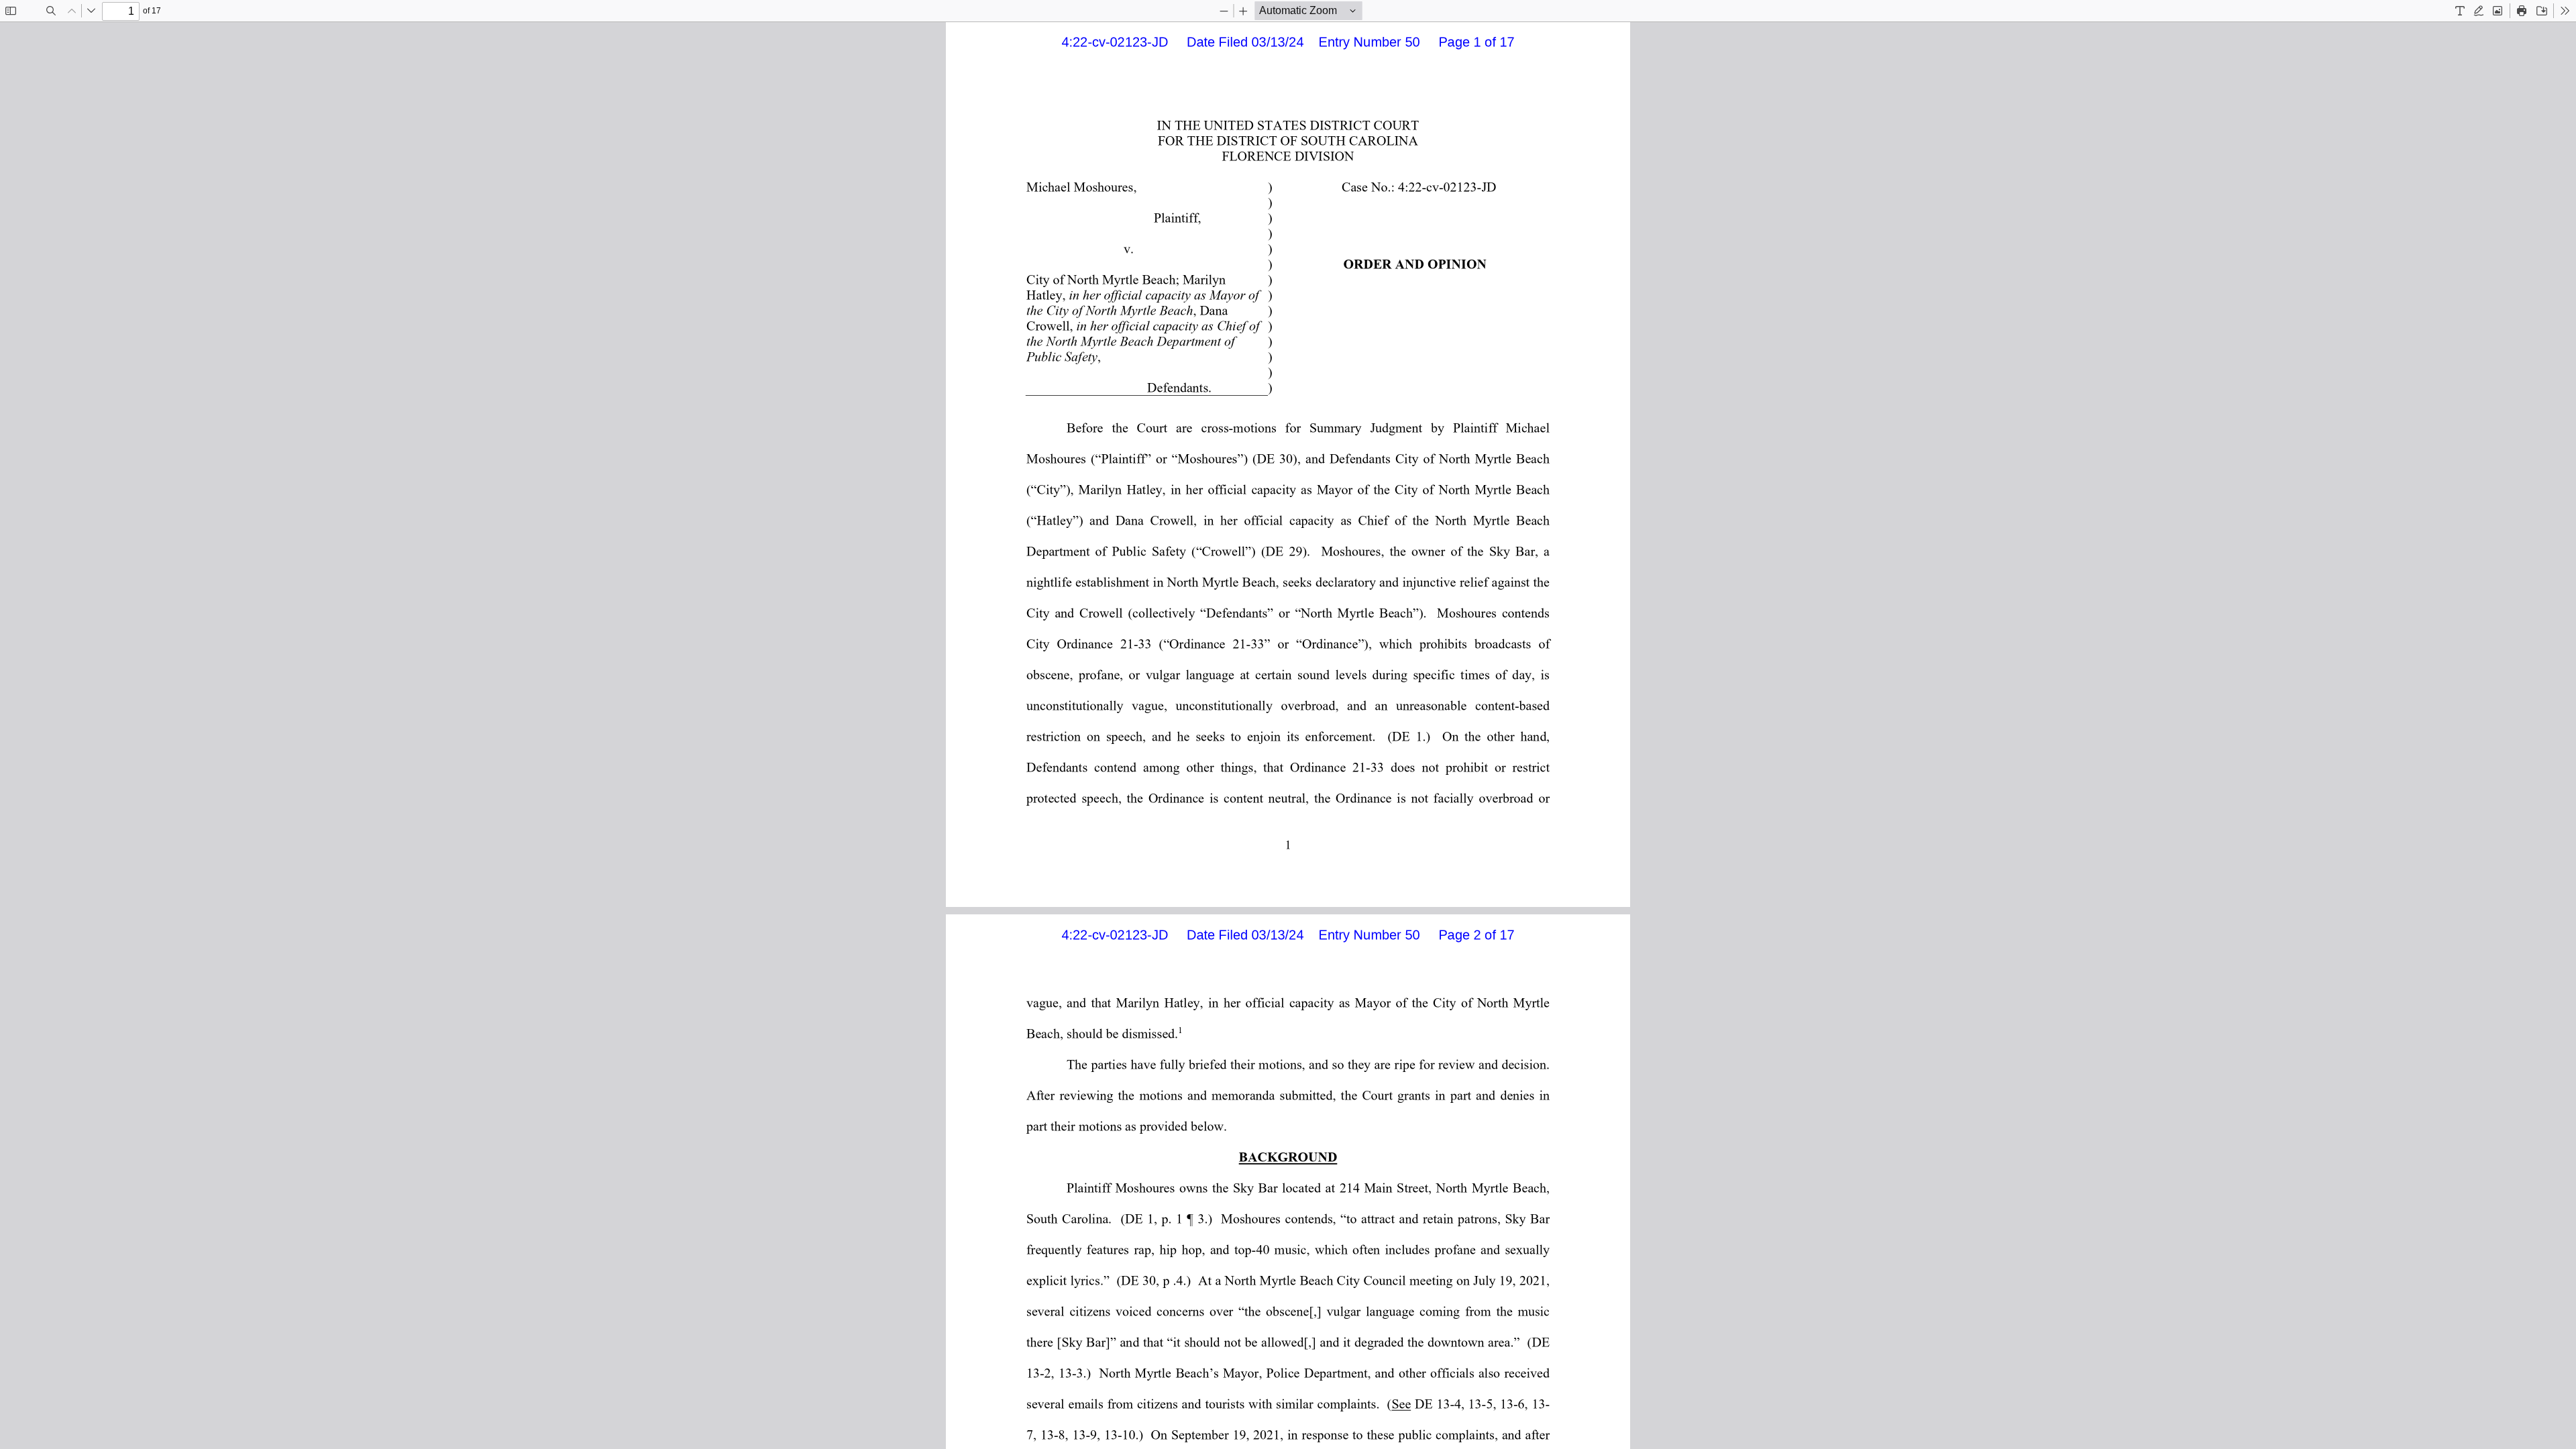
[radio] (2460, 11)
